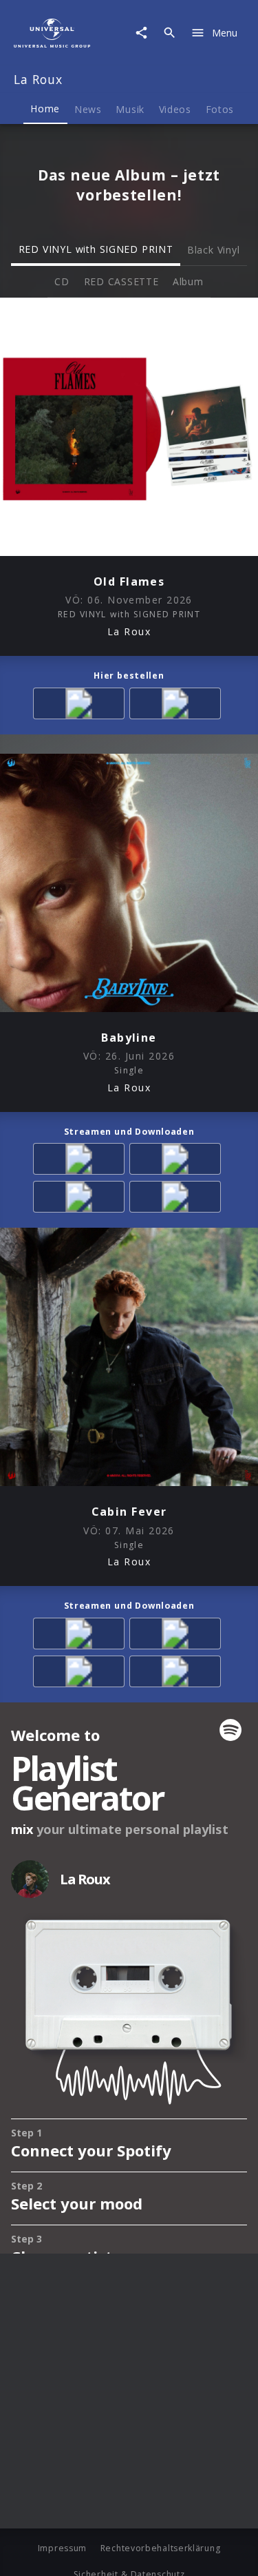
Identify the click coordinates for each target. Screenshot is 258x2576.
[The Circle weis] (178, 706)
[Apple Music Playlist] (178, 1199)
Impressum (62, 2548)
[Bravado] (81, 706)
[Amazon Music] (81, 1161)
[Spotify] (178, 1161)
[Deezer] (81, 1199)
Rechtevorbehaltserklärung (161, 2548)
